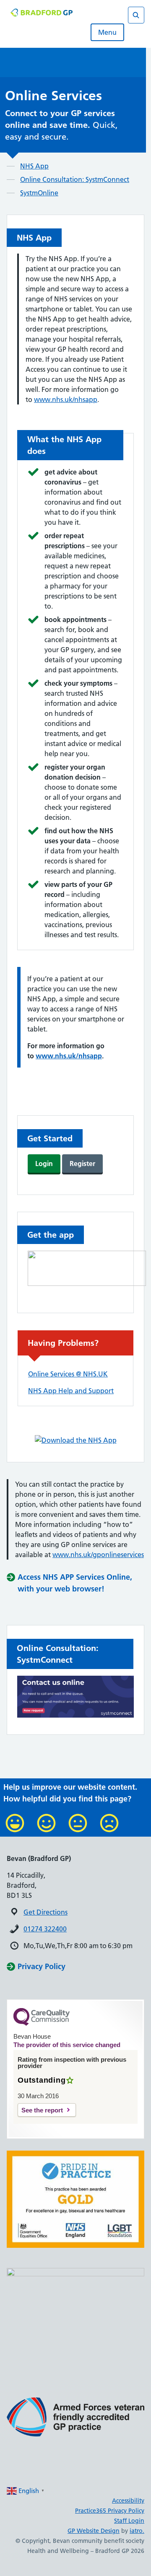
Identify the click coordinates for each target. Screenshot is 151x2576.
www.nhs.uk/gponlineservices (98, 1555)
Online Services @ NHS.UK (68, 1374)
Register (82, 1164)
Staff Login (129, 2521)
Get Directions (46, 1912)
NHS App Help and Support (71, 1391)
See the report (42, 2110)
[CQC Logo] (42, 2024)
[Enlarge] (133, 2161)
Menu (107, 32)
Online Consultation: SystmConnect (75, 179)
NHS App (34, 166)
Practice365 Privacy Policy (110, 2511)
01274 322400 (45, 1929)
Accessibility (128, 2501)
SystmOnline (39, 193)
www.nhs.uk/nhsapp (66, 399)
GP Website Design (94, 2531)
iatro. (137, 2531)
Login (44, 1164)
